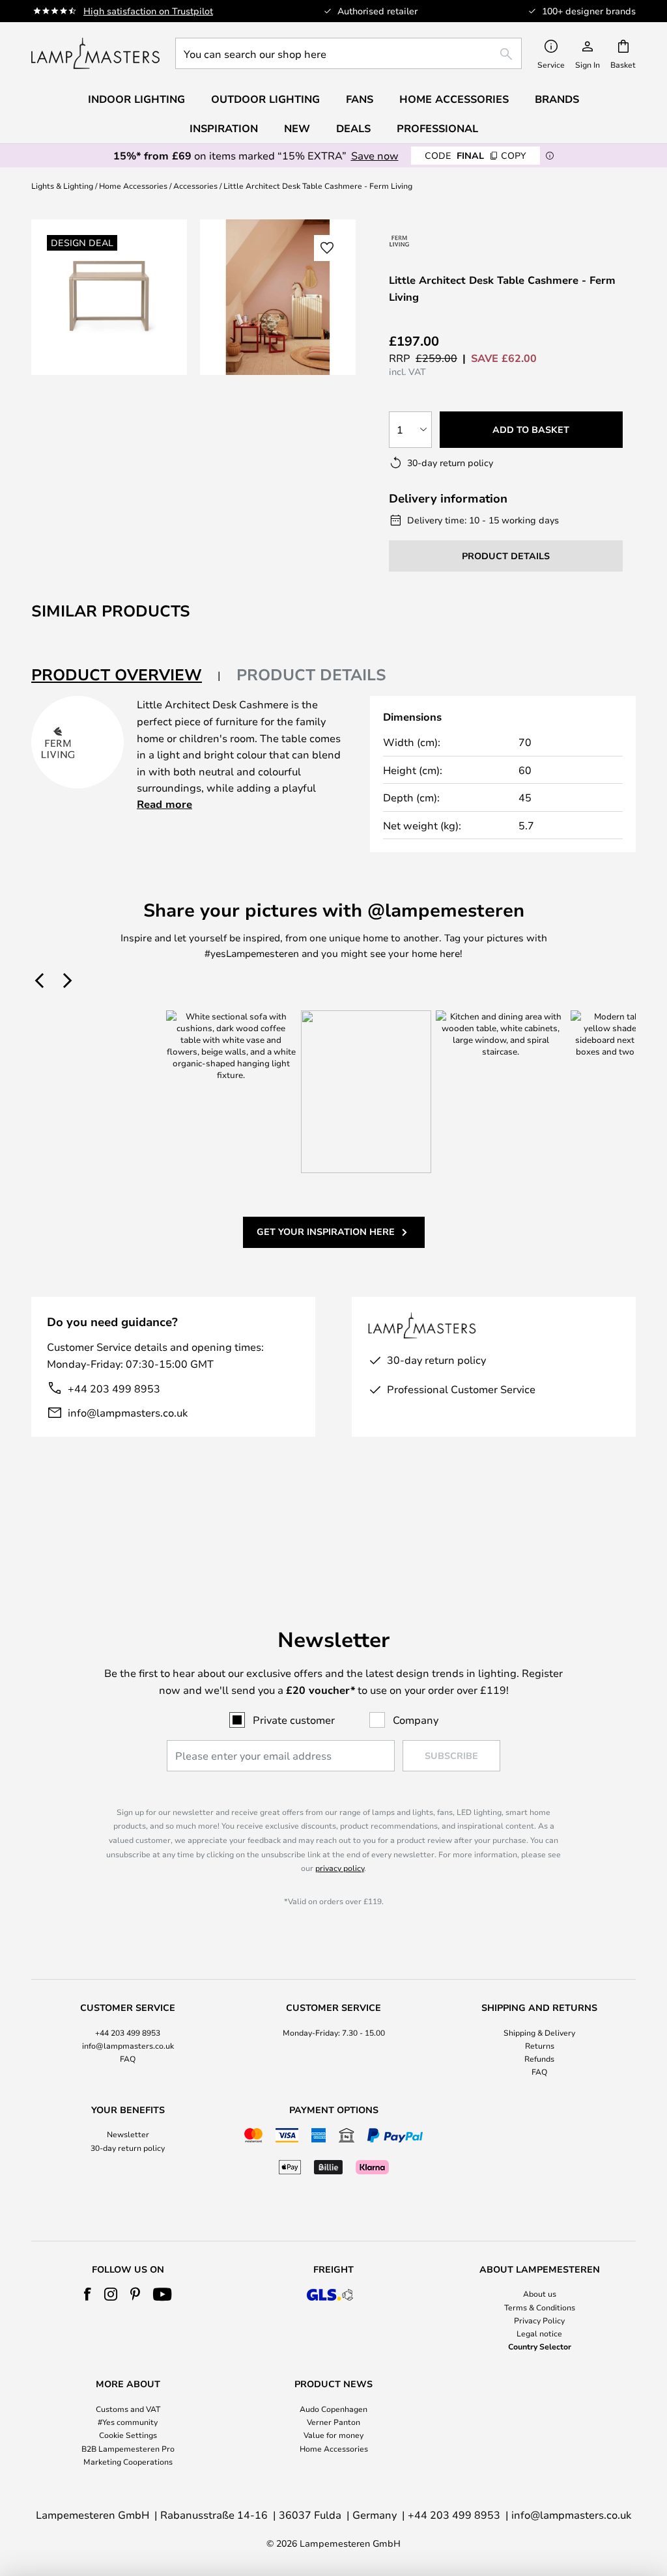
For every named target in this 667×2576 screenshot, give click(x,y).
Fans (360, 99)
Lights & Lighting (62, 186)
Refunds (539, 2058)
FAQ (128, 2058)
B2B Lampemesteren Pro (128, 2448)
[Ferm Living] (400, 241)
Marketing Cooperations (128, 2461)
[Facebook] (88, 2294)
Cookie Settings (128, 2435)
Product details (311, 674)
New (297, 128)
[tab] (126, 675)
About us (540, 2293)
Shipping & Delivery (539, 2032)
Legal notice (539, 2333)
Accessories (195, 186)
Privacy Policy (539, 2320)
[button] (327, 248)
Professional (437, 128)
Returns (540, 2045)
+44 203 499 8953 (114, 1388)
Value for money (333, 2435)
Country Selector (540, 2346)
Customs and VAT (128, 2409)
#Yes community (128, 2422)
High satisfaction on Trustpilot (148, 11)
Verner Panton (333, 2422)
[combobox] (348, 53)
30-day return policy (128, 2148)
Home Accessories (133, 186)
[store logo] (95, 53)
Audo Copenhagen (333, 2409)
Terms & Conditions (540, 2307)
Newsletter (128, 2134)
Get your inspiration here (326, 1231)
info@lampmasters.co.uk (128, 1412)
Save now (375, 155)
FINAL (475, 155)
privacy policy (340, 1868)
